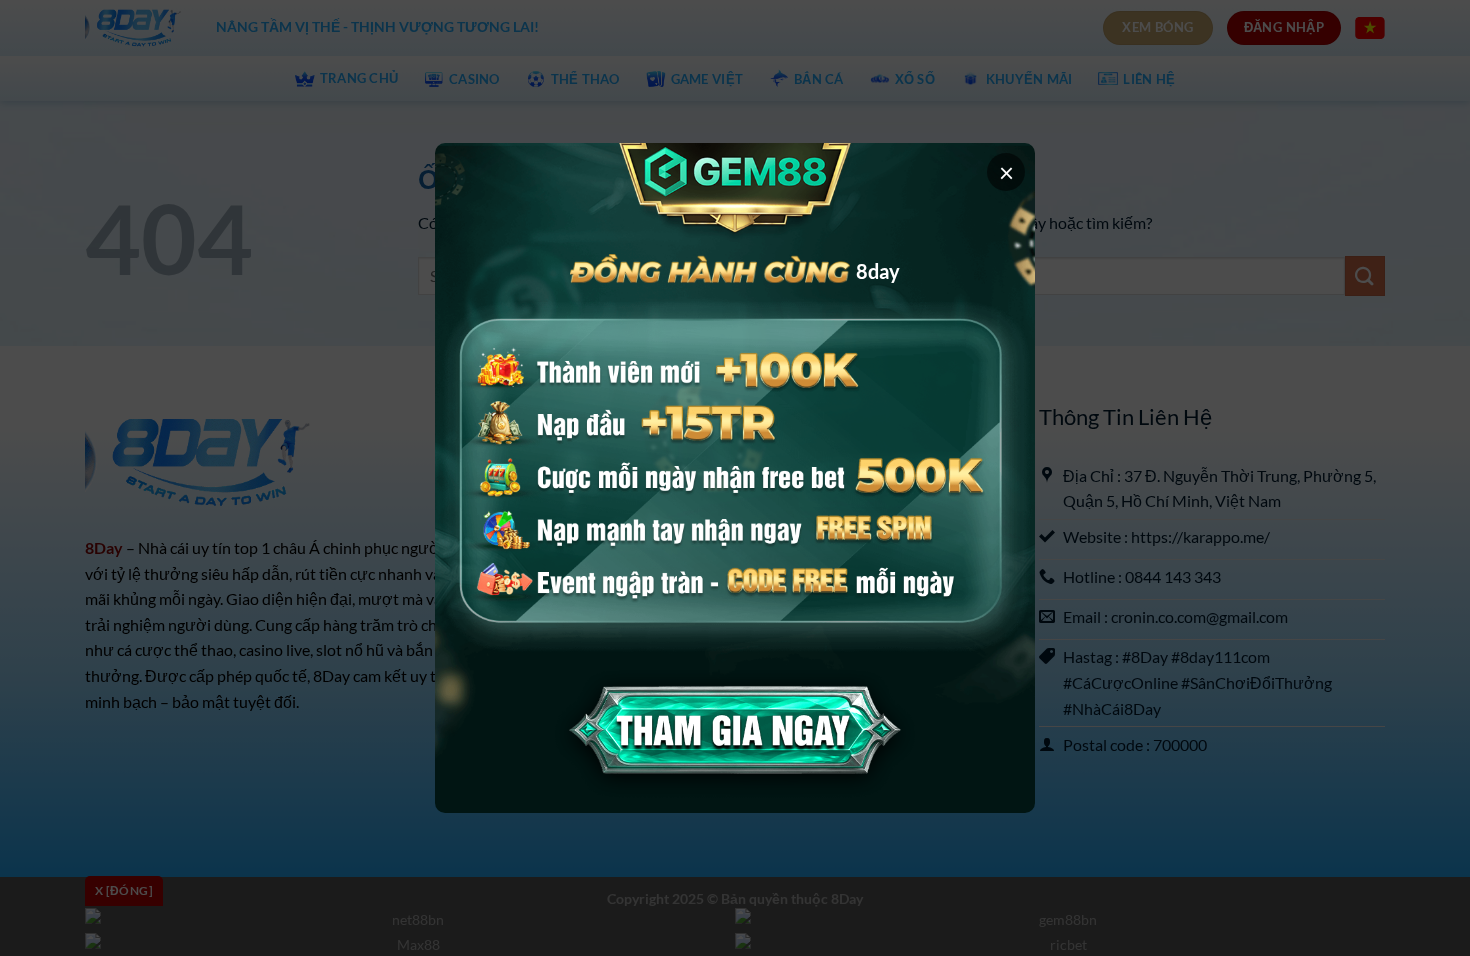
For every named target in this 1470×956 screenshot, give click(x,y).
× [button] (1006, 172)
